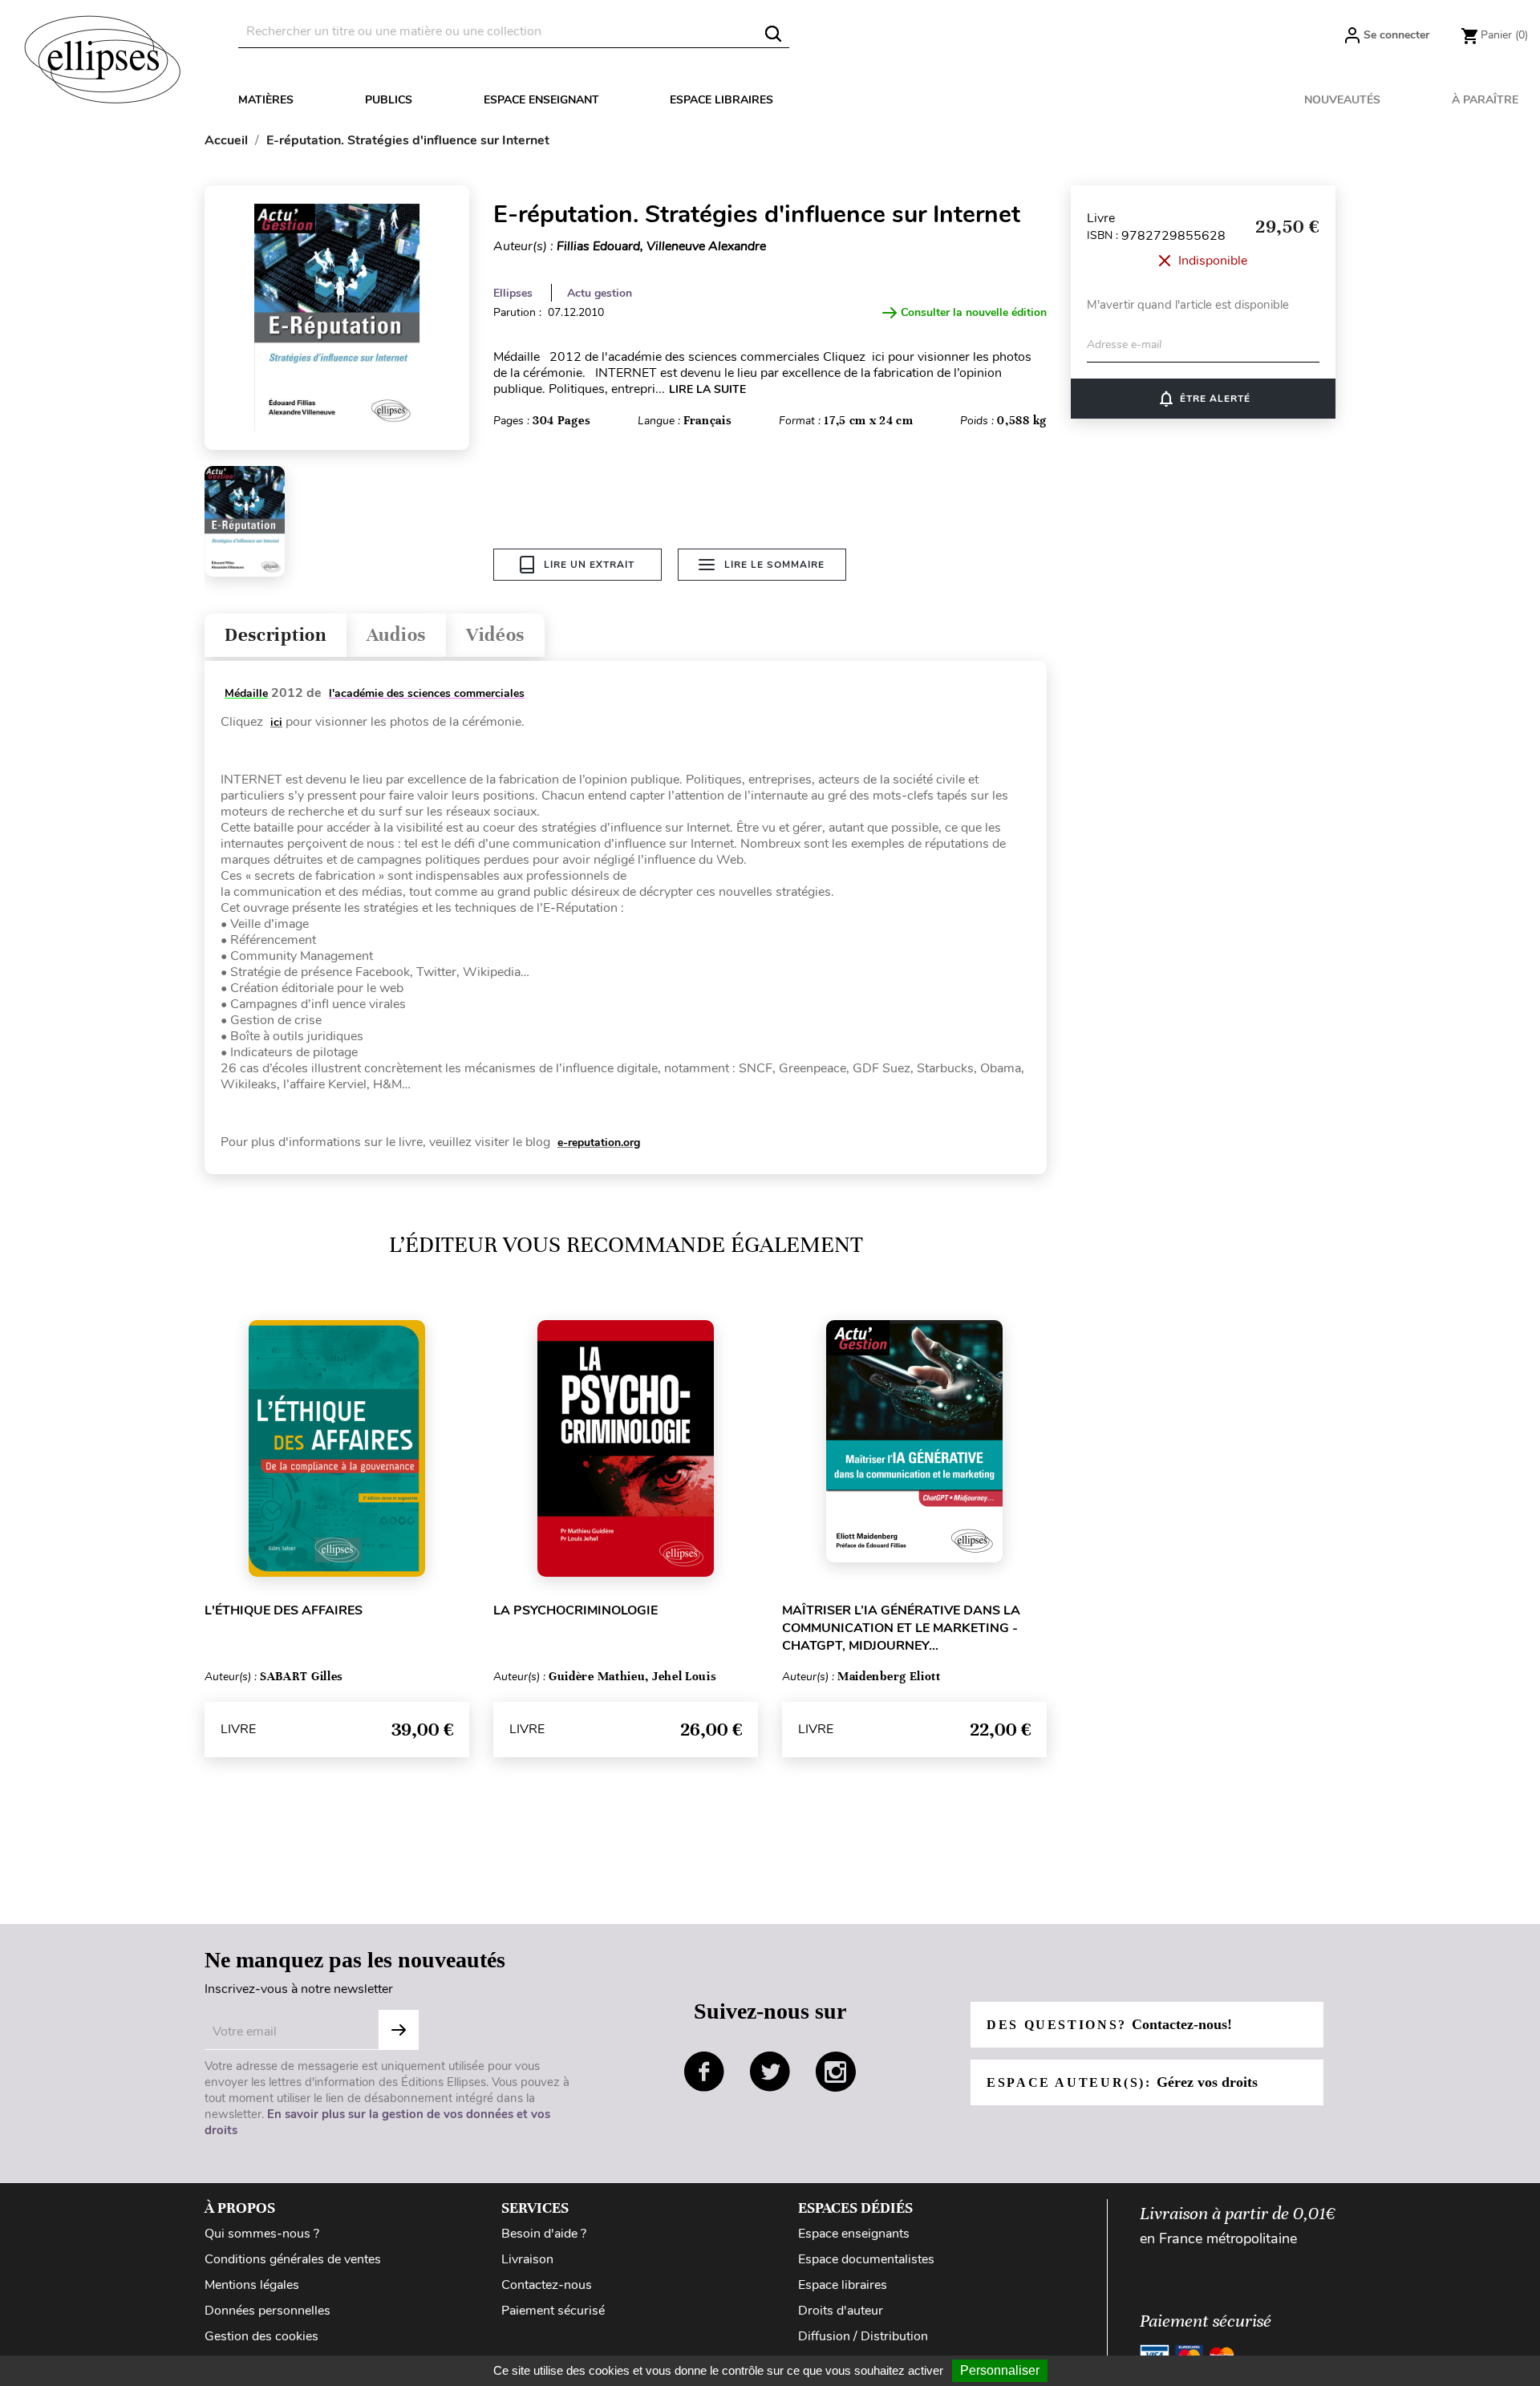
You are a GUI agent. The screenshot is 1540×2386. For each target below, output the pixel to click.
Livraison (527, 2259)
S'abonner (399, 2030)
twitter (770, 2072)
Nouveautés (1342, 100)
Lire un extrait (589, 565)
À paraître (1485, 100)
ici (276, 722)
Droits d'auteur (841, 2311)
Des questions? (1109, 2024)
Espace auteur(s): (1122, 2082)
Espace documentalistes (866, 2259)
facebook (704, 2072)
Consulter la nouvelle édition (974, 312)
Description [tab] (276, 635)
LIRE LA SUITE (707, 389)
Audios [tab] (396, 635)
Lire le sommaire (774, 565)
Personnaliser (1000, 2370)
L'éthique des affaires (284, 1610)
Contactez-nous (547, 2285)
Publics (389, 100)
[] (773, 34)
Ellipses (513, 293)
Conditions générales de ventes (293, 2259)
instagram (836, 2072)
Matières (266, 100)
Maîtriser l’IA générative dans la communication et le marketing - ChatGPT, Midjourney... (901, 1628)
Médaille (246, 693)
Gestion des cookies (261, 2336)
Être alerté (1204, 399)
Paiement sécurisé (553, 2311)
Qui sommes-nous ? (262, 2234)
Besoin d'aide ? (544, 2234)
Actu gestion (600, 293)
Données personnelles (267, 2311)
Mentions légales (252, 2285)
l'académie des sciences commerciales (427, 693)
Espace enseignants (854, 2234)
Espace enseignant (541, 100)
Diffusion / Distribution (863, 2336)
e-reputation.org (599, 1142)
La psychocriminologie (575, 1610)
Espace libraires (721, 100)
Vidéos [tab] (495, 635)
